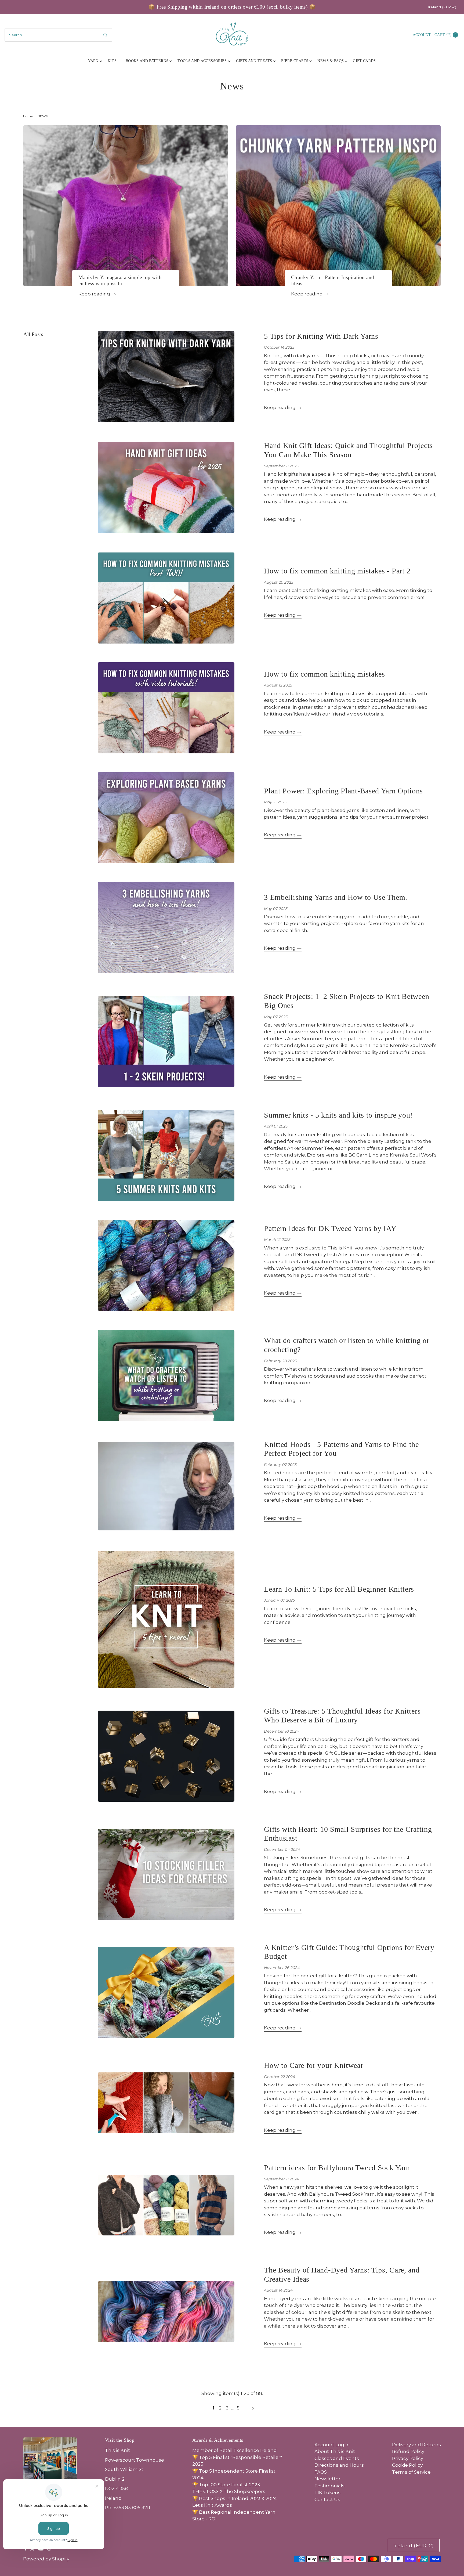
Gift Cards (364, 61)
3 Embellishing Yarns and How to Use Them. (336, 897)
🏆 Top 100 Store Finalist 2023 (226, 2485)
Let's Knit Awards (212, 2505)
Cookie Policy (407, 2465)
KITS (112, 61)
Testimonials (329, 2486)
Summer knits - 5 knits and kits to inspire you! (338, 1115)
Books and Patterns (147, 61)
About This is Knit (335, 2451)
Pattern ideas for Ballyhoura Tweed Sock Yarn (337, 2168)
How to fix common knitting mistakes (325, 674)
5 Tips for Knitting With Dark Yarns (321, 336)
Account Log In (332, 2445)
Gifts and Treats (254, 61)
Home (28, 116)
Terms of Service (411, 2472)
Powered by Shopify (46, 2559)
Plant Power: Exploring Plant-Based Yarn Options (343, 791)
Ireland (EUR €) (443, 7)
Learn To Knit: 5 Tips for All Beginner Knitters (339, 1589)
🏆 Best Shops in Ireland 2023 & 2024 (235, 2498)
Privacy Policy (408, 2458)
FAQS (321, 2472)
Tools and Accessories (202, 61)
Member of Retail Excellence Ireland (235, 2450)
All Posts (33, 334)
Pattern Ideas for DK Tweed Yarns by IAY (330, 1228)
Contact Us (327, 2499)
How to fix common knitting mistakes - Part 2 (337, 571)
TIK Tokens (327, 2492)
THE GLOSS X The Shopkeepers (229, 2491)
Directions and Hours (339, 2465)
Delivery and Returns (416, 2445)
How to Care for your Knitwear (313, 2065)
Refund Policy (408, 2451)
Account (422, 35)
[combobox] (58, 35)
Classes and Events (337, 2458)
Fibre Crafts (295, 61)
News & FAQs (331, 61)
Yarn (93, 61)
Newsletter (327, 2479)
